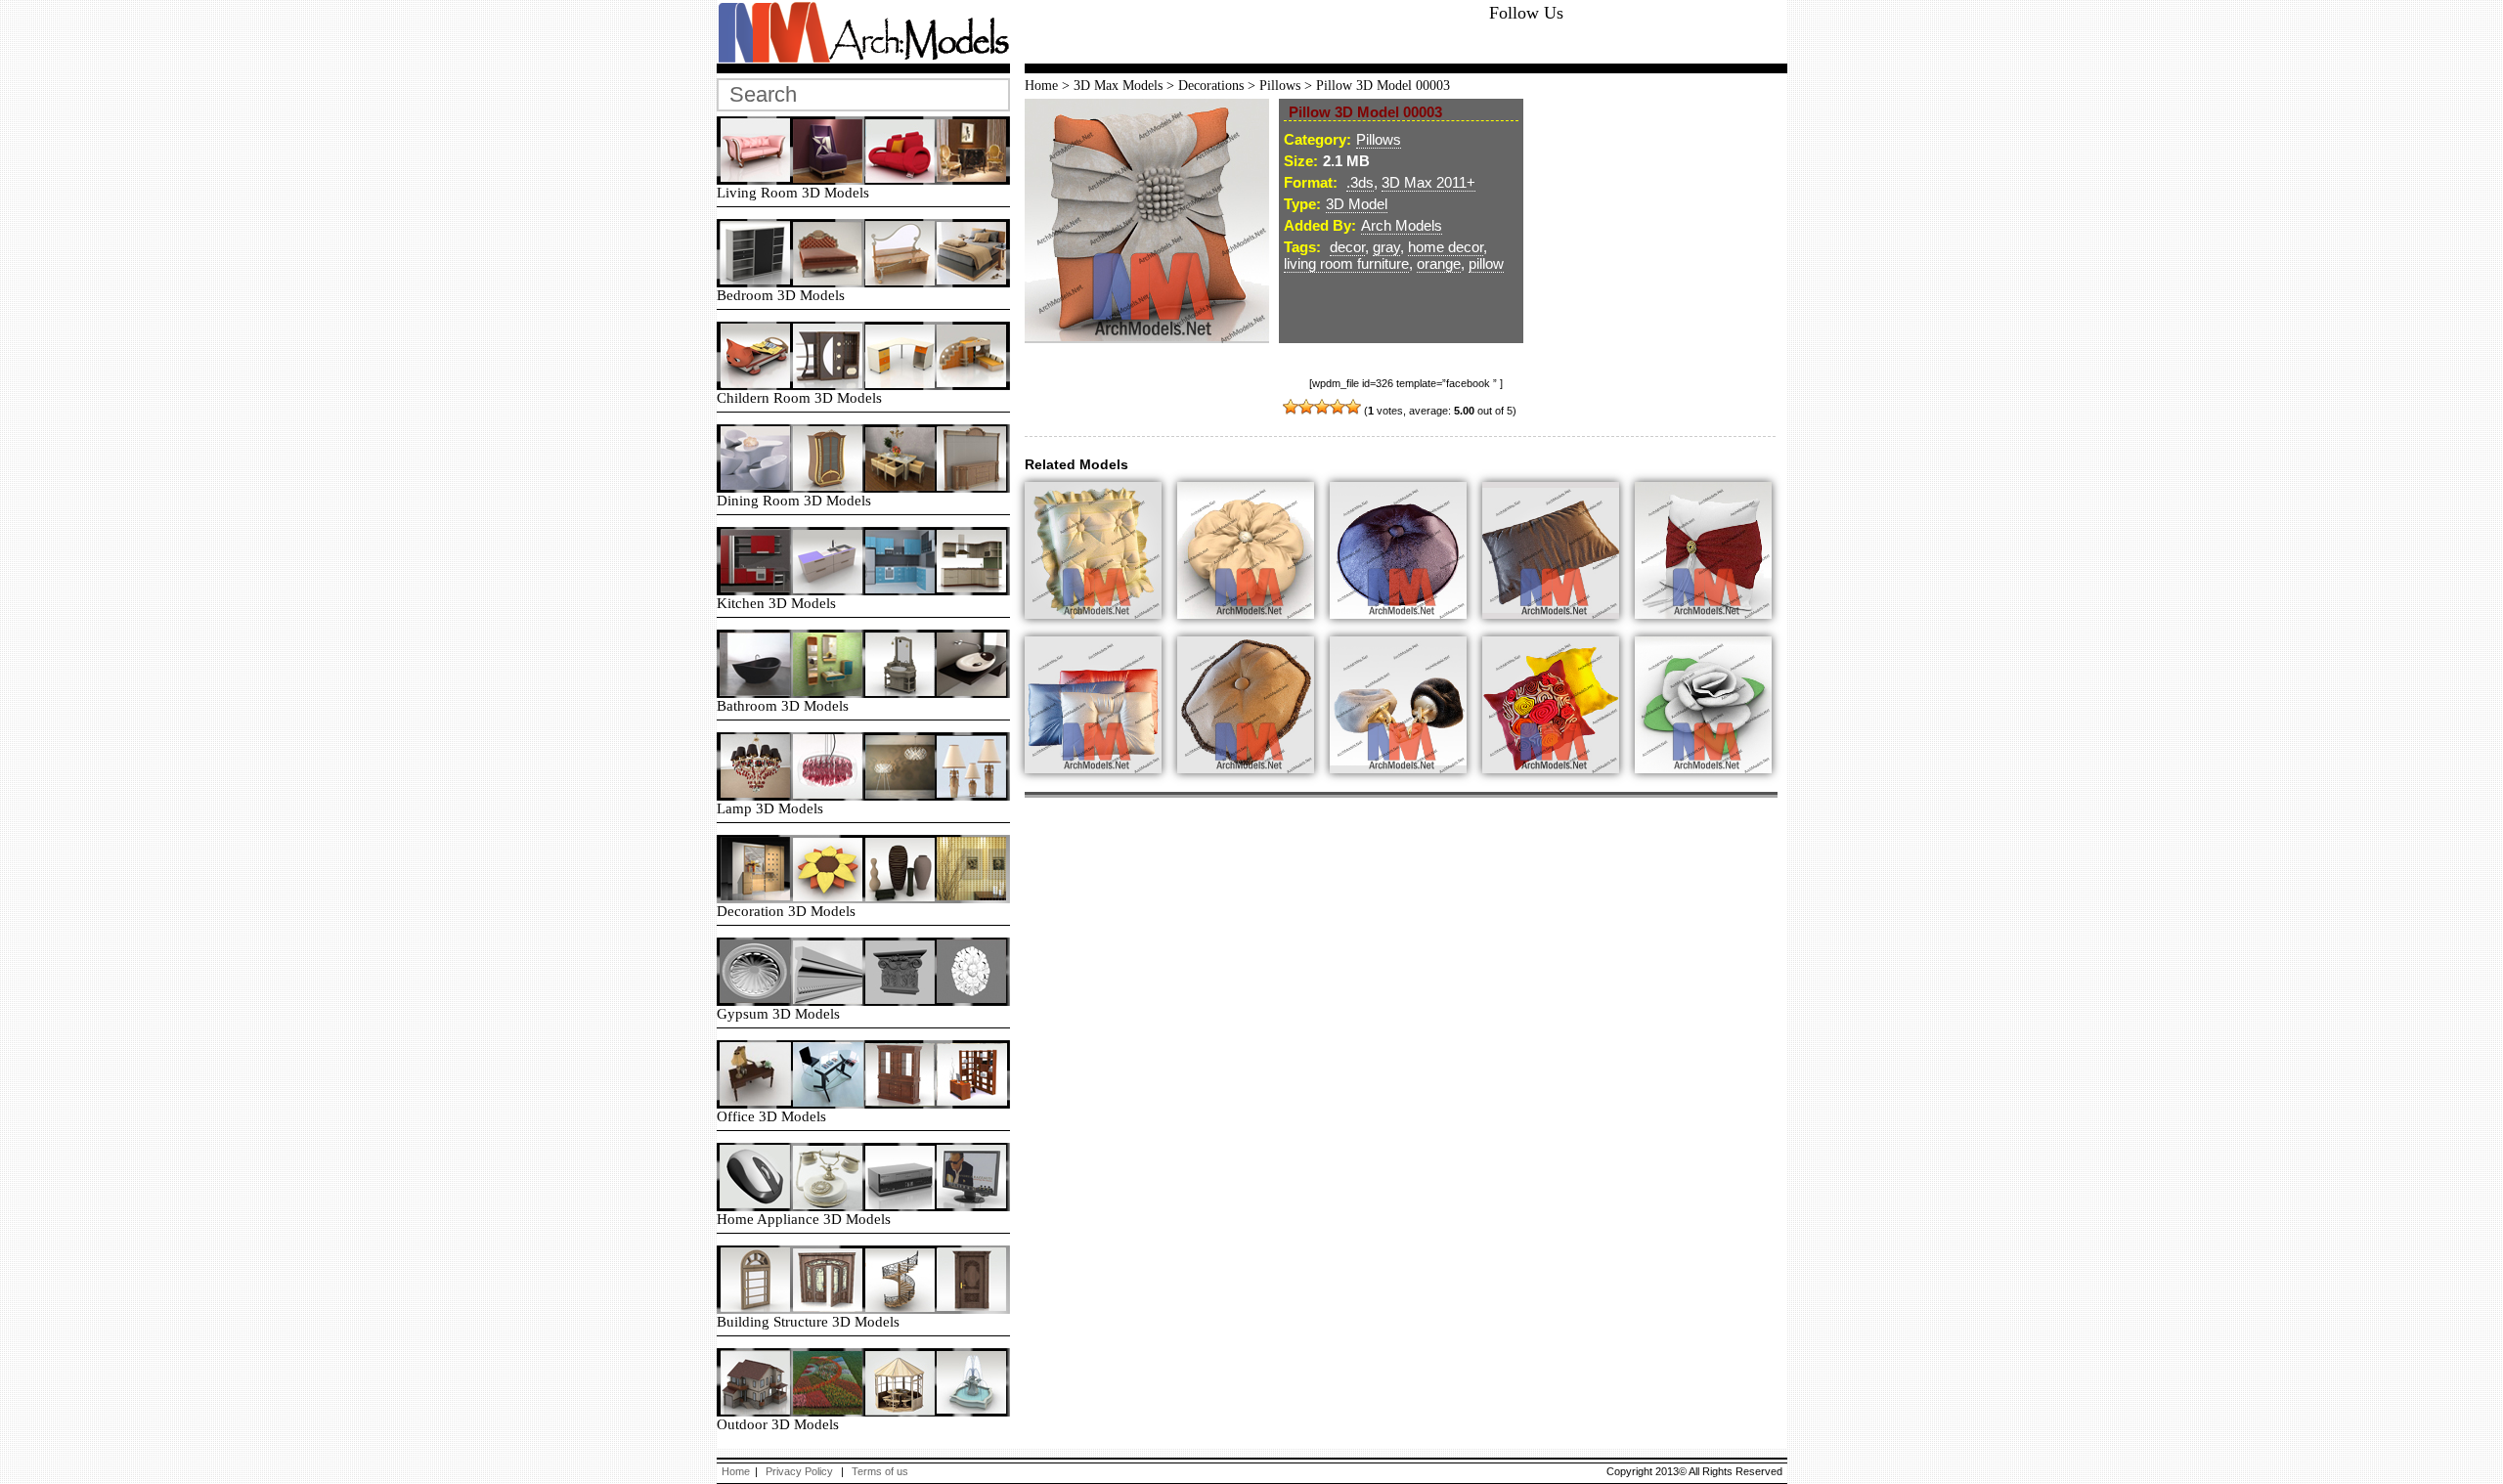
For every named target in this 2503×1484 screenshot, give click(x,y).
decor (1347, 247)
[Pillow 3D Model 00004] (1253, 631)
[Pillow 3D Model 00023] (1406, 785)
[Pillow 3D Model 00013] (1559, 785)
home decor (1446, 247)
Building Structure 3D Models (808, 1322)
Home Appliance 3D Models (804, 1219)
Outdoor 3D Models (778, 1424)
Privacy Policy (799, 1471)
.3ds (1360, 182)
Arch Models (1402, 225)
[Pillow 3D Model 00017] (1101, 631)
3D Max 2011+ (1428, 182)
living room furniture (1346, 263)
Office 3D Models (771, 1116)
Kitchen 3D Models (776, 603)
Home (1041, 86)
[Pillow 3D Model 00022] (1101, 785)
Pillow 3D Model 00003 (1383, 86)
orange (1439, 263)
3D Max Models (1118, 86)
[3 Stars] (1322, 407)
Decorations (1211, 86)
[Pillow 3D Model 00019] (1406, 631)
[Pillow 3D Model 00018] (1253, 785)
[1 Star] (1291, 407)
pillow (1486, 263)
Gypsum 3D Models (778, 1014)
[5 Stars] (1353, 407)
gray (1386, 247)
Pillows (1280, 86)
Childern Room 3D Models (799, 398)
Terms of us (880, 1471)
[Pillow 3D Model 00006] (1711, 631)
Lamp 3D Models (770, 808)
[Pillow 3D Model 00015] (1559, 631)
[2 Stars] (1306, 407)
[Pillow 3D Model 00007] (1711, 785)
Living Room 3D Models (793, 193)
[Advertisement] (1254, 33)
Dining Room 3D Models (794, 501)
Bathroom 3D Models (783, 706)
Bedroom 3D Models (781, 295)
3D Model (1357, 204)
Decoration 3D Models (786, 911)
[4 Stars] (1338, 407)
